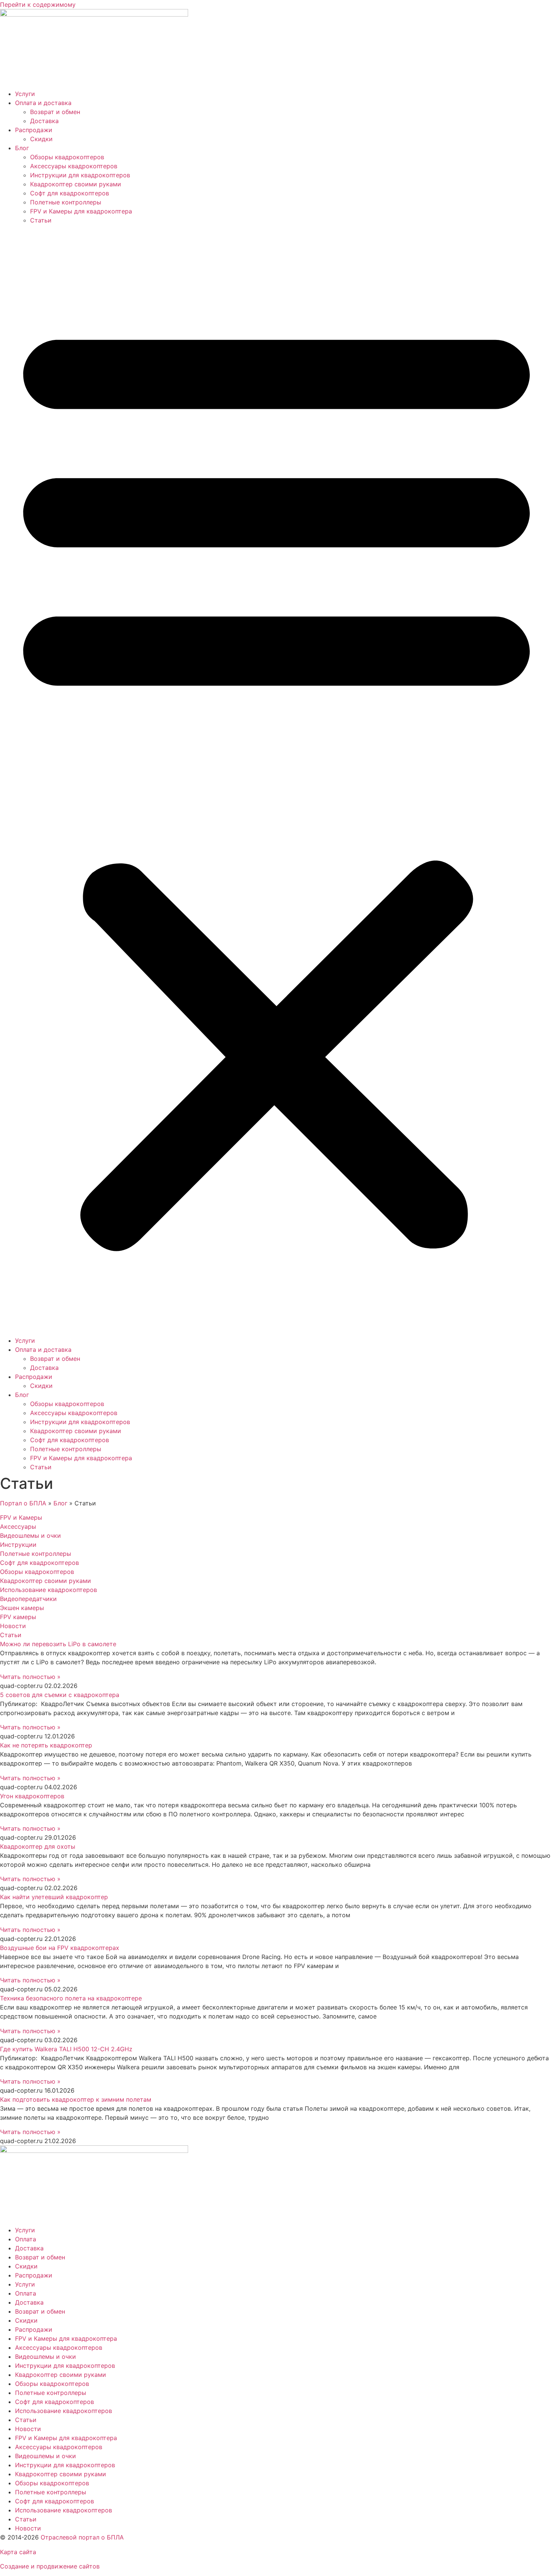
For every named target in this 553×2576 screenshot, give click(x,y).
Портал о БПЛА (23, 1503)
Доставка (44, 121)
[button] (276, 780)
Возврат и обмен (55, 112)
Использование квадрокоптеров (64, 2411)
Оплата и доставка (43, 103)
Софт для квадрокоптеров (70, 193)
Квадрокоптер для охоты (38, 1846)
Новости (28, 2429)
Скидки (41, 139)
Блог (22, 148)
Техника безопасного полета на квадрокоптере (71, 1998)
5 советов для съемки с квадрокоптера (60, 1695)
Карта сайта (18, 2552)
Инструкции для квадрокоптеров (80, 175)
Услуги (25, 94)
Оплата (26, 2239)
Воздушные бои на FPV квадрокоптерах (60, 1948)
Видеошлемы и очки (46, 2357)
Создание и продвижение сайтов (50, 2566)
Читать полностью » (30, 1677)
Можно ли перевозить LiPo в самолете (58, 1644)
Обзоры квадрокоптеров (67, 157)
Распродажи (34, 130)
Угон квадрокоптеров (32, 1796)
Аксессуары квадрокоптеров (74, 166)
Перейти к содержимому (38, 5)
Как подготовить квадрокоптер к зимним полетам (76, 2099)
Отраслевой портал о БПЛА (82, 2537)
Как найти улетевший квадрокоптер (54, 1897)
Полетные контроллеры (66, 202)
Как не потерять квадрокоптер (46, 1745)
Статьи (41, 220)
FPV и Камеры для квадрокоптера (81, 211)
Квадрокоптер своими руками (76, 184)
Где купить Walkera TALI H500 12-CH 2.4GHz (66, 2049)
